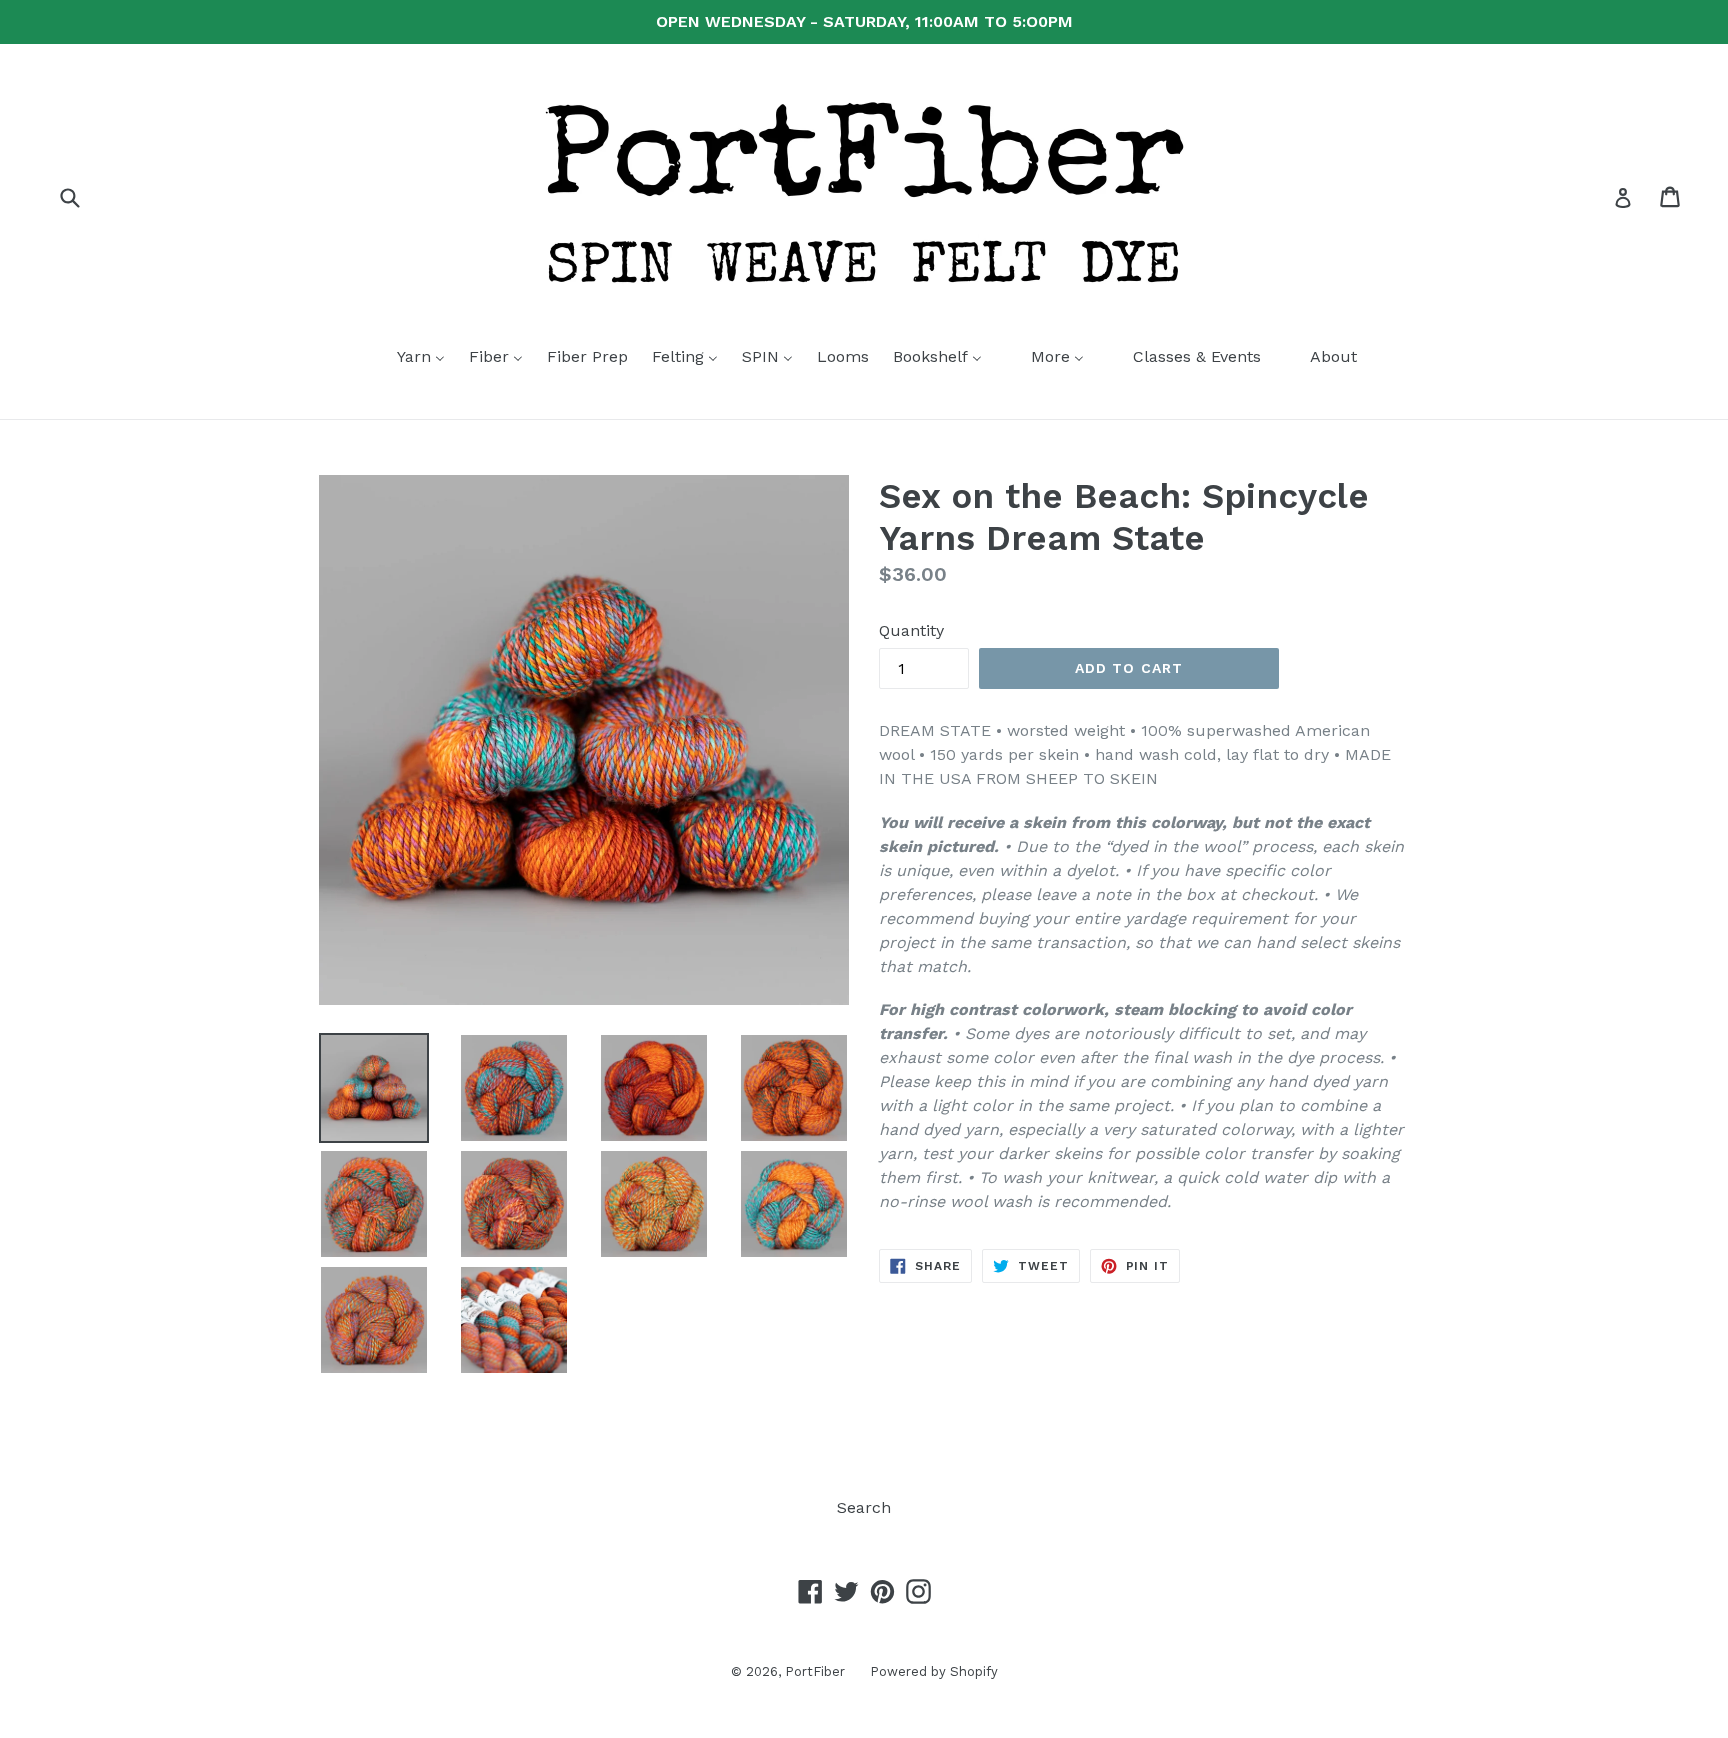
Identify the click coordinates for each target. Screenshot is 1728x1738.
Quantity (911, 630)
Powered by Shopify (934, 1671)
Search (864, 1507)
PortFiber (815, 1671)
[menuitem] (408, 358)
